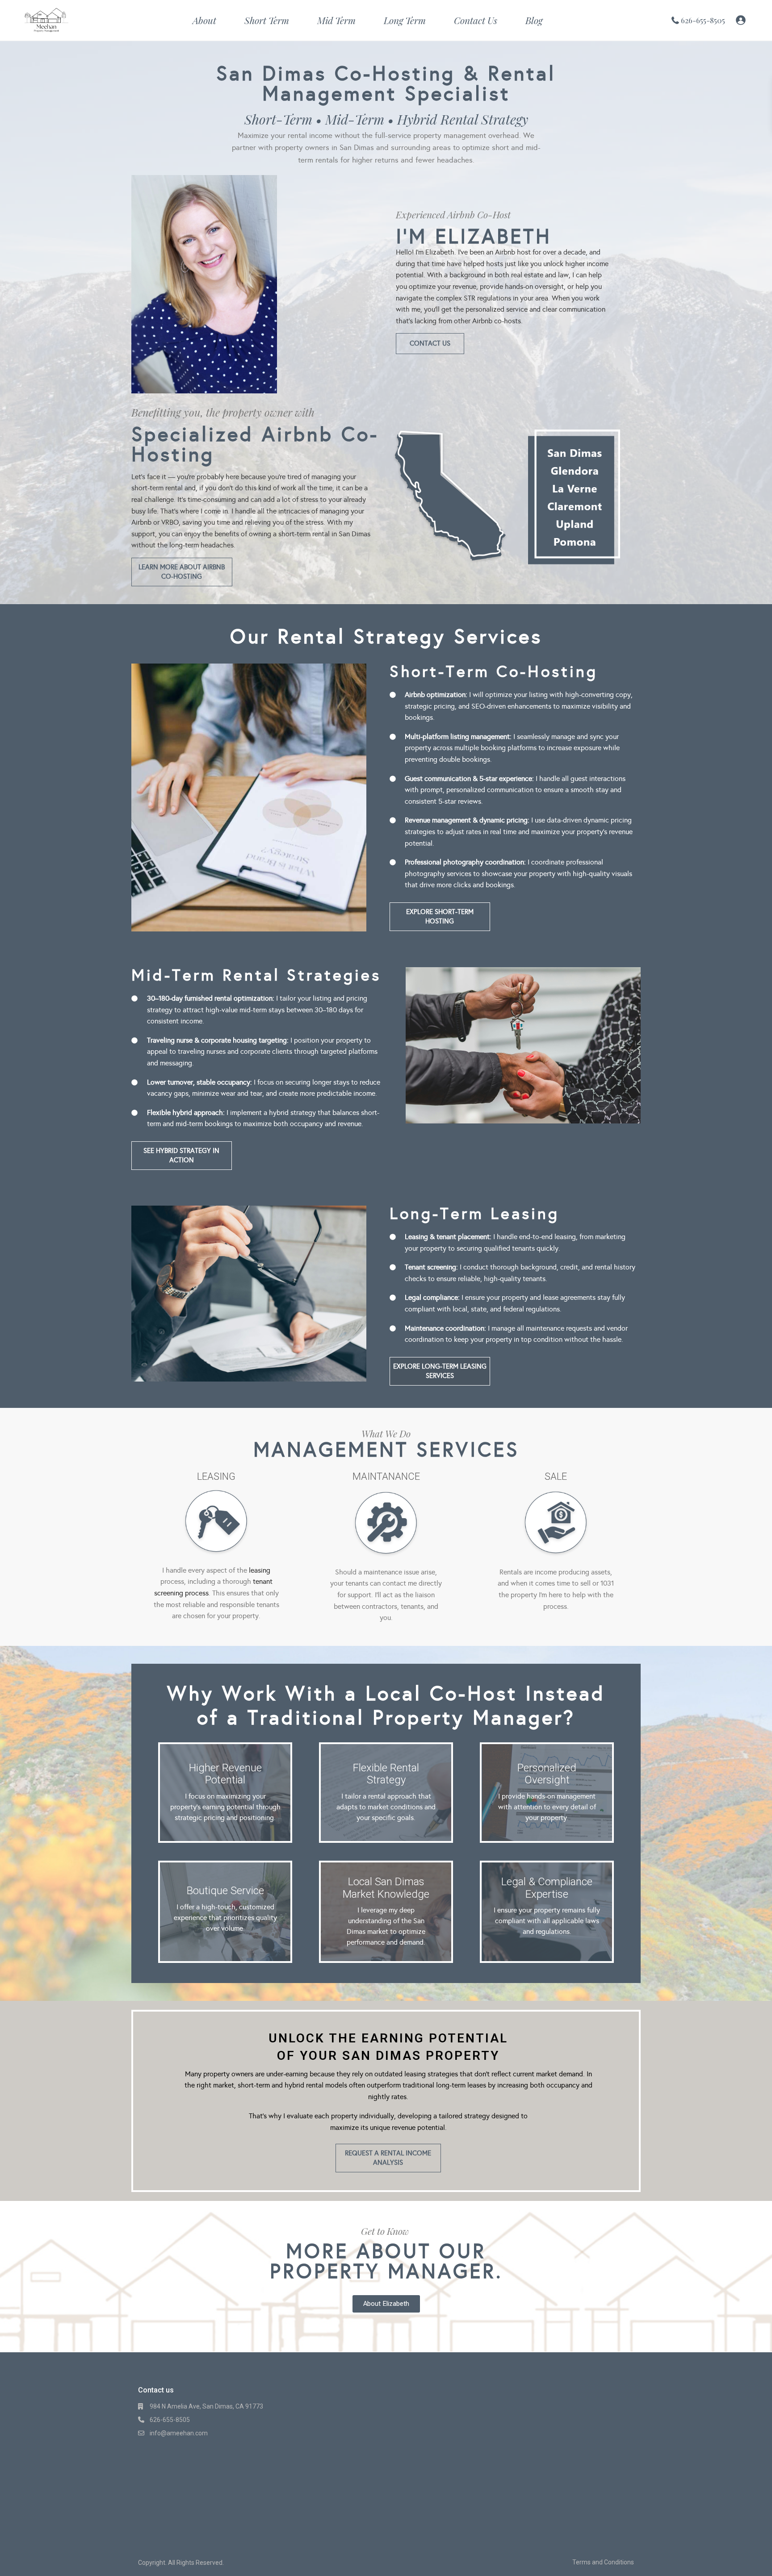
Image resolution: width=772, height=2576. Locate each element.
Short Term (267, 20)
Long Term (405, 20)
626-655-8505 (703, 20)
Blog (534, 20)
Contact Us (476, 20)
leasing (260, 1570)
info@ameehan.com (179, 2433)
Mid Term (336, 20)
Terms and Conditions (603, 2562)
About (204, 20)
